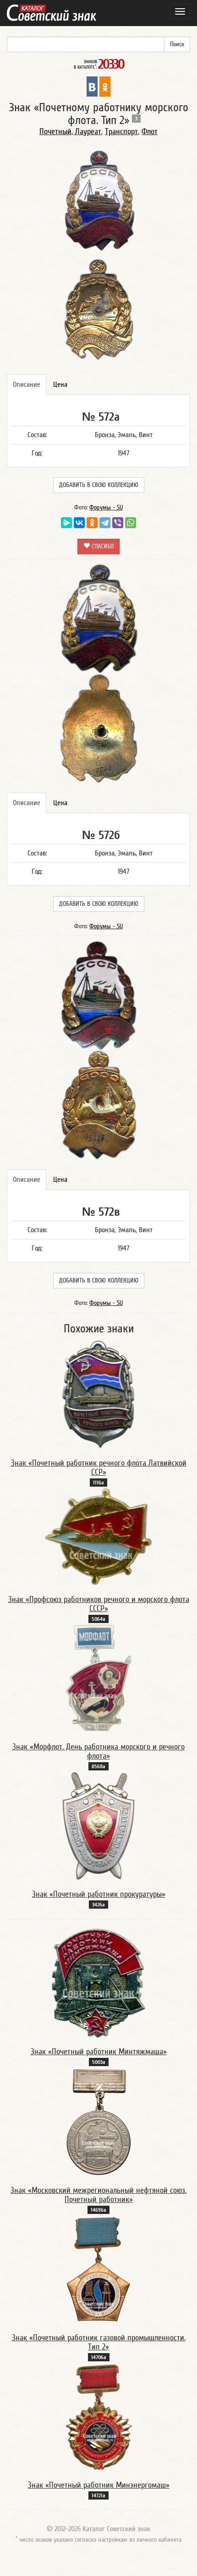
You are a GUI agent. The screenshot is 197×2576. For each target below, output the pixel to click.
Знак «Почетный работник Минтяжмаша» (99, 2052)
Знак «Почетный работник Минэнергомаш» (99, 2485)
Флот (150, 132)
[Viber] (118, 523)
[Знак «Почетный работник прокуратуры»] (99, 1825)
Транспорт (121, 132)
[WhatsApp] (131, 523)
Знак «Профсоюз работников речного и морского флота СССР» (99, 1604)
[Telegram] (105, 523)
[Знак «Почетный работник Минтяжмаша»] (98, 1983)
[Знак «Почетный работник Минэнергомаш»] (99, 2416)
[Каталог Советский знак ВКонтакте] (92, 86)
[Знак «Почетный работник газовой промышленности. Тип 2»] (98, 2269)
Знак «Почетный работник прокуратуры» (99, 1894)
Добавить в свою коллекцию (99, 485)
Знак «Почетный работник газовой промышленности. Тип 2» (99, 2342)
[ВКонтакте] (79, 523)
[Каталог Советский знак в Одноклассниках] (105, 86)
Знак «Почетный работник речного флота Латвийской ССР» (99, 1468)
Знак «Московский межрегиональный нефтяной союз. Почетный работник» (98, 2195)
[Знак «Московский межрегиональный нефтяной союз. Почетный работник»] (98, 2121)
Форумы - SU (106, 508)
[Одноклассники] (92, 523)
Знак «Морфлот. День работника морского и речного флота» (98, 1751)
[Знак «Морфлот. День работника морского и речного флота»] (98, 1678)
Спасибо (102, 547)
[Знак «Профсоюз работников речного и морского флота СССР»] (98, 1536)
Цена (60, 384)
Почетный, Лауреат (70, 132)
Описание (27, 384)
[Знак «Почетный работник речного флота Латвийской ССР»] (99, 1394)
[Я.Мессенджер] (66, 523)
